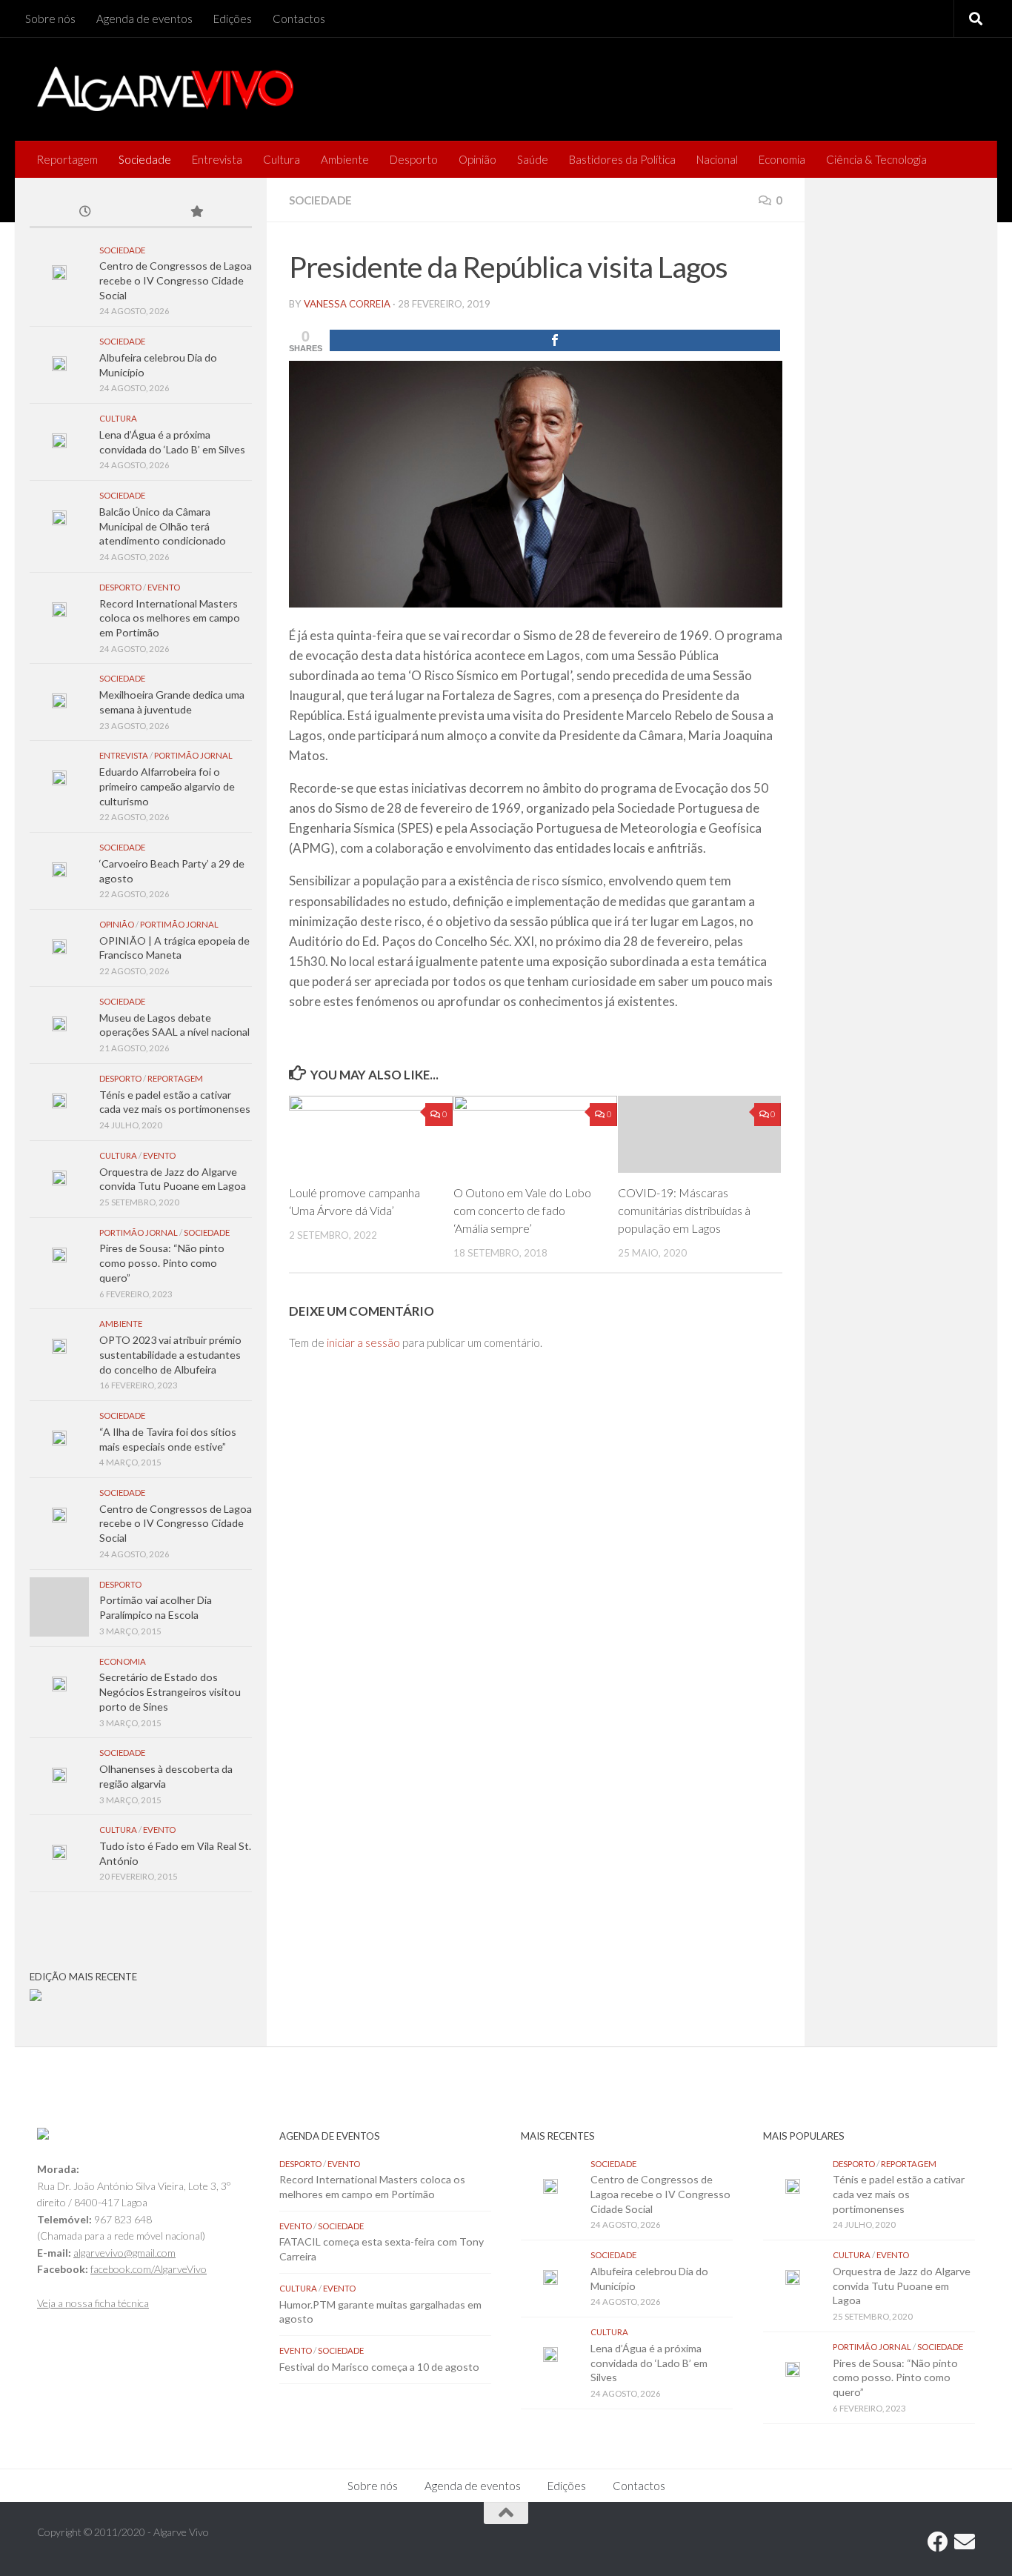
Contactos (299, 19)
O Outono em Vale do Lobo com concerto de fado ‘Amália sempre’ (522, 1210)
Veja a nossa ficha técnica (93, 2303)
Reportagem (67, 159)
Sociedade (145, 159)
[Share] (555, 340)
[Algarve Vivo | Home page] (165, 89)
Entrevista (217, 159)
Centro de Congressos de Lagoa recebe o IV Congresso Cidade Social (176, 280)
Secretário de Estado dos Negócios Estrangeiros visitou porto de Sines (170, 1691)
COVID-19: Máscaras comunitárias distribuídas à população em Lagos (684, 1210)
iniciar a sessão (363, 1342)
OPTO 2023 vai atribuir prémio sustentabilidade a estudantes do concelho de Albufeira (170, 1354)
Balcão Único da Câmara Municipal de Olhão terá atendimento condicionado (163, 526)
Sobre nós (50, 19)
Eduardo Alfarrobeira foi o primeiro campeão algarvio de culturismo (167, 786)
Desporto (414, 159)
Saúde (533, 159)
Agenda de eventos (144, 19)
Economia (782, 159)
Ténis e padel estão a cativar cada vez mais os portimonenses (899, 2194)
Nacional (717, 159)
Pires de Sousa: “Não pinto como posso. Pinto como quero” (162, 1262)
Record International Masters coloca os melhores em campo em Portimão (170, 618)
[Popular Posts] (196, 213)
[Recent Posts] (85, 213)
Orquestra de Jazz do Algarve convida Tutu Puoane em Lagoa (902, 2286)
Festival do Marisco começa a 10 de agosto (379, 2367)
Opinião (477, 159)
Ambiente (345, 159)
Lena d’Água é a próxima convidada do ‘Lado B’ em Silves (649, 2363)
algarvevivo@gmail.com (124, 2253)
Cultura (282, 159)
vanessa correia (347, 304)
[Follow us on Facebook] (938, 2542)
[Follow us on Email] (965, 2542)
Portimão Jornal (193, 755)
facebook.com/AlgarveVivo (149, 2269)
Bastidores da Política (622, 159)
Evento (164, 587)
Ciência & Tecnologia (876, 159)
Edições (233, 19)
